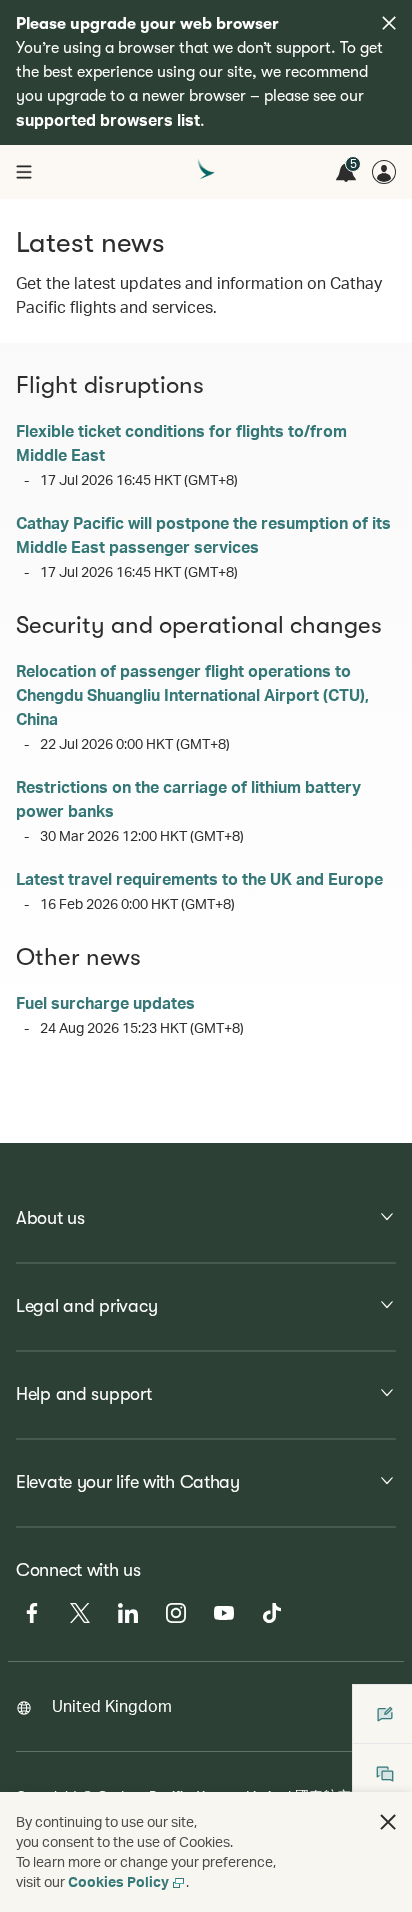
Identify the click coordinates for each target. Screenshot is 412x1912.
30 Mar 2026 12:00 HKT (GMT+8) (142, 835)
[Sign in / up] (384, 172)
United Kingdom (112, 1705)
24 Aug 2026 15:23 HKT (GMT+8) (142, 1027)
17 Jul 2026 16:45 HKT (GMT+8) (139, 479)
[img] (389, 23)
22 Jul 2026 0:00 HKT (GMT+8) (135, 743)
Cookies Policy (118, 1881)
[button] (388, 1822)
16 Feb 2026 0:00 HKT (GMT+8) (137, 903)
